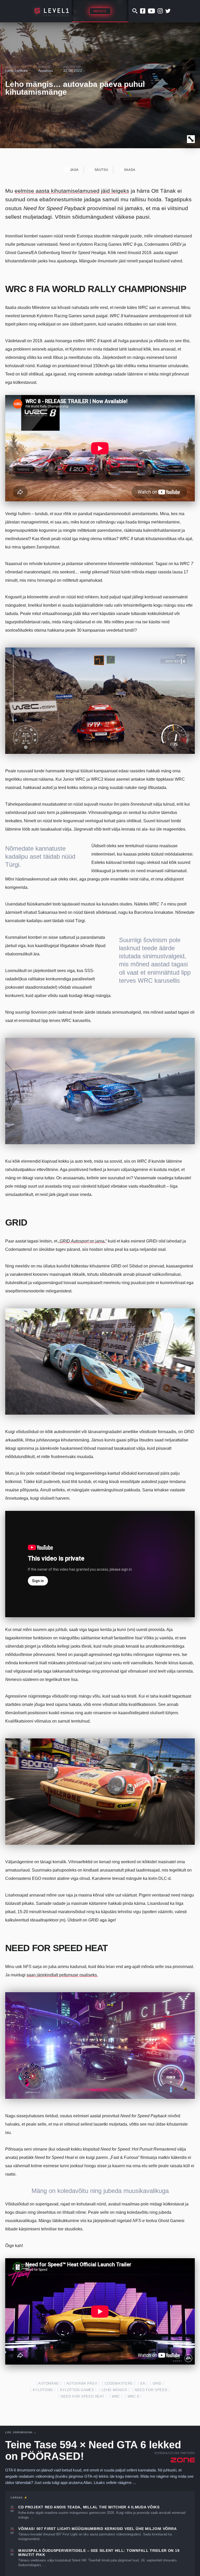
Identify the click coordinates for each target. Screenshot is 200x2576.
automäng (49, 2383)
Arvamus (46, 70)
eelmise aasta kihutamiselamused (57, 191)
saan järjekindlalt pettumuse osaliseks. (62, 1975)
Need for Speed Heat (83, 2396)
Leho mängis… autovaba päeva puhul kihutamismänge (75, 88)
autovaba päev (82, 2383)
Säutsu (101, 170)
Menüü (100, 11)
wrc (116, 2396)
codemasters (119, 2383)
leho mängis (114, 2390)
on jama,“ (83, 1241)
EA (143, 2383)
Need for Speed (151, 2390)
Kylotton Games (77, 2390)
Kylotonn (43, 2390)
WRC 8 (133, 2396)
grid (157, 2383)
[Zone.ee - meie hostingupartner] (183, 2460)
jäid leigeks (115, 191)
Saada (129, 170)
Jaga (74, 170)
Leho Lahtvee (17, 70)
